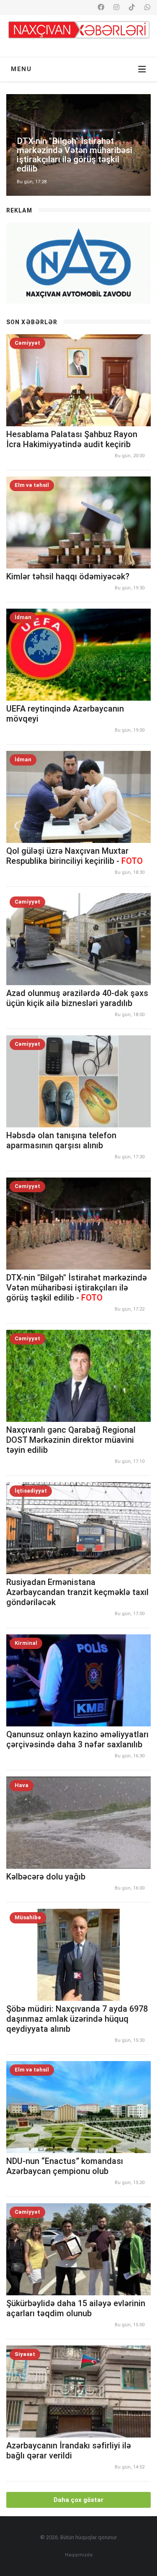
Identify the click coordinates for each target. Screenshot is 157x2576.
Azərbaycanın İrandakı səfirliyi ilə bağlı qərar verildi (69, 2451)
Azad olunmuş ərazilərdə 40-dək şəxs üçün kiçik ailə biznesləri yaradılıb (77, 998)
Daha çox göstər (78, 2500)
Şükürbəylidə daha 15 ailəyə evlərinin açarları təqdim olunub (76, 2308)
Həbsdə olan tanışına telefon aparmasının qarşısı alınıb (61, 1140)
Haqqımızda (79, 2555)
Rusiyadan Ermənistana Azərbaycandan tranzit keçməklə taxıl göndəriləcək (77, 1592)
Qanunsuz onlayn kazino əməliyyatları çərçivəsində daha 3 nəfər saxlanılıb (77, 1739)
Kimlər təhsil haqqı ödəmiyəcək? (68, 576)
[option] (78, 145)
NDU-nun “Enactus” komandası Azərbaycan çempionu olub (65, 2166)
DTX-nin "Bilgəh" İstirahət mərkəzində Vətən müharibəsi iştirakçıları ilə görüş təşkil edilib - (77, 1288)
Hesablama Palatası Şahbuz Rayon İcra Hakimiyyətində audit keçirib (72, 439)
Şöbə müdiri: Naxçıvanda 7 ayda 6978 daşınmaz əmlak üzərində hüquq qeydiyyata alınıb (77, 2019)
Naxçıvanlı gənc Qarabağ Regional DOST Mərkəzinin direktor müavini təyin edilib (71, 1440)
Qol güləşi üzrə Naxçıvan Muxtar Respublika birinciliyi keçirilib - (75, 856)
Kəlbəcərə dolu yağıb (46, 1877)
